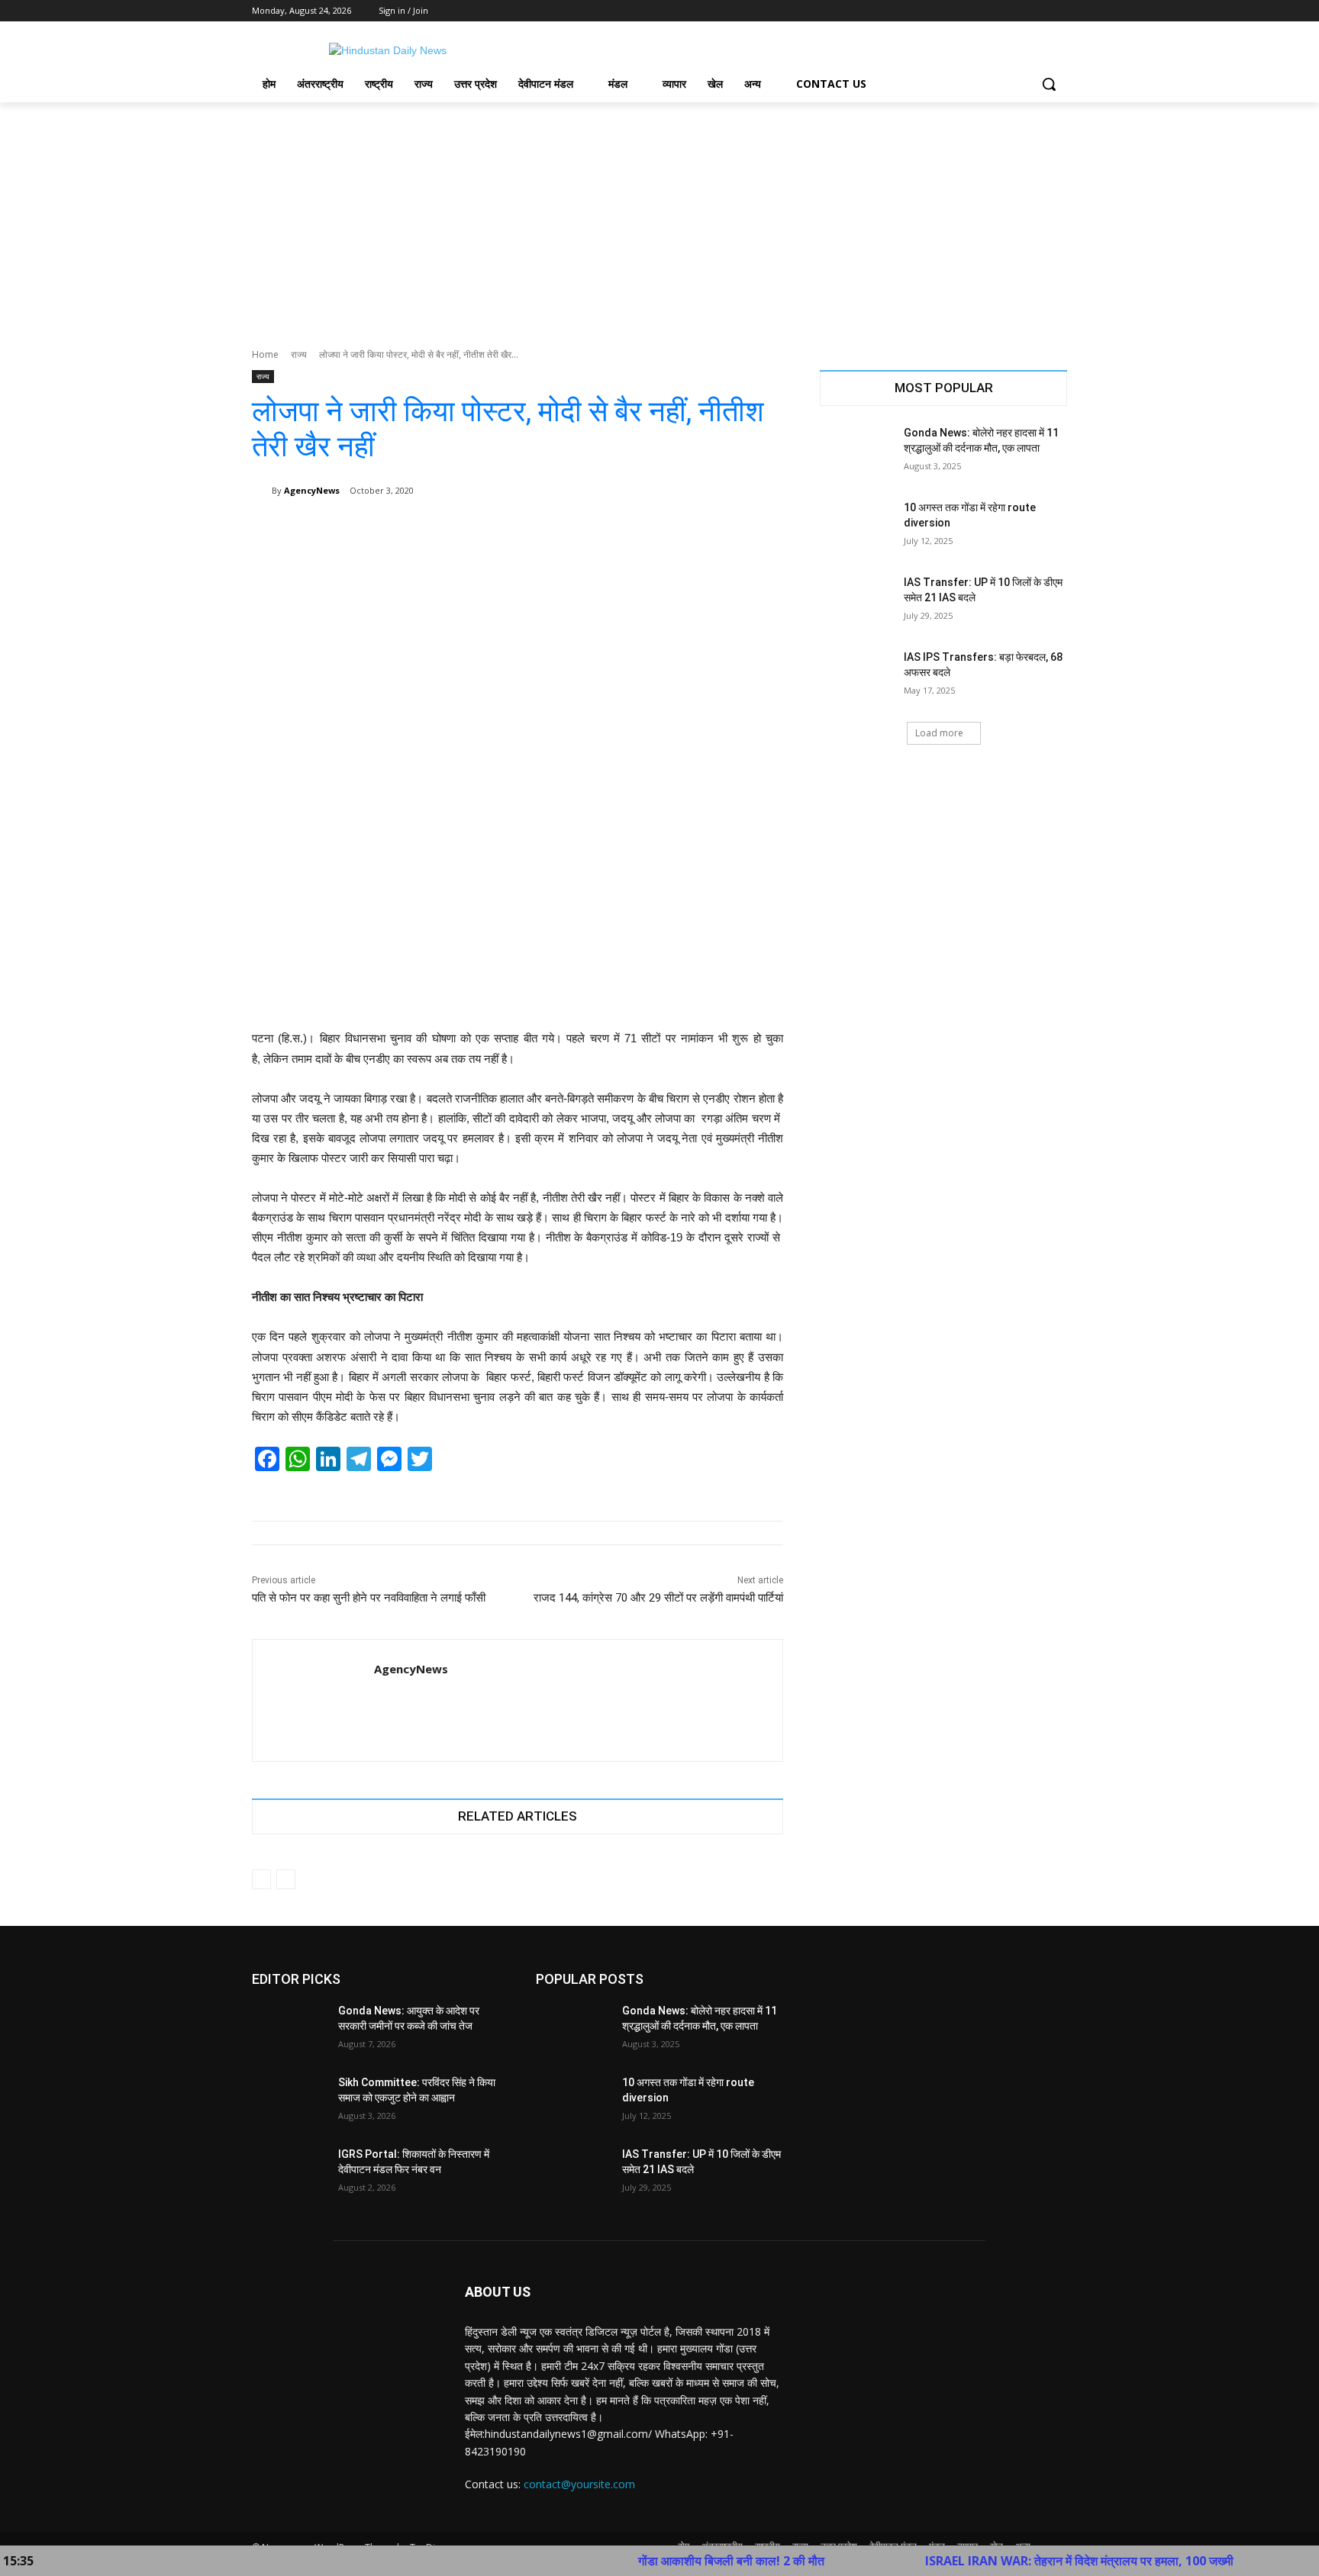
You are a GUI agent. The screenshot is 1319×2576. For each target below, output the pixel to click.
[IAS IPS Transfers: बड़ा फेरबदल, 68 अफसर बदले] (857, 676)
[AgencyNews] (262, 491)
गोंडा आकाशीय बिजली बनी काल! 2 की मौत (652, 2561)
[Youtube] (1058, 11)
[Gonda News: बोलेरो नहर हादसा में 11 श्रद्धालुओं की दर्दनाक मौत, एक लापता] (857, 452)
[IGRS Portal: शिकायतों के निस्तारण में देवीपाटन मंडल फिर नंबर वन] (289, 2173)
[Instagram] (995, 11)
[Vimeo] (1037, 11)
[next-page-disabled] (286, 1879)
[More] (761, 530)
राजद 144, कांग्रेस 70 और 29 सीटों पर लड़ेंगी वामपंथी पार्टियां (658, 1598)
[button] (1049, 84)
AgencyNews (312, 490)
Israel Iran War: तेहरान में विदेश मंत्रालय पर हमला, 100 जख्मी (1000, 2561)
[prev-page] (261, 1879)
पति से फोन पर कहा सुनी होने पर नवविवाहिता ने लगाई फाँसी (369, 1598)
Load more (939, 733)
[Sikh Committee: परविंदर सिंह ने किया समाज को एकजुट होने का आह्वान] (289, 2101)
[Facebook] (974, 11)
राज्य (299, 354)
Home (265, 354)
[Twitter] (1016, 11)
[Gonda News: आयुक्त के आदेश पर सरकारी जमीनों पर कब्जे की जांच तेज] (289, 2030)
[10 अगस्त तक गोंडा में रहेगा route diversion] (857, 526)
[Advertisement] (659, 217)
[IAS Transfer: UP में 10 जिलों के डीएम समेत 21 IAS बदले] (857, 601)
